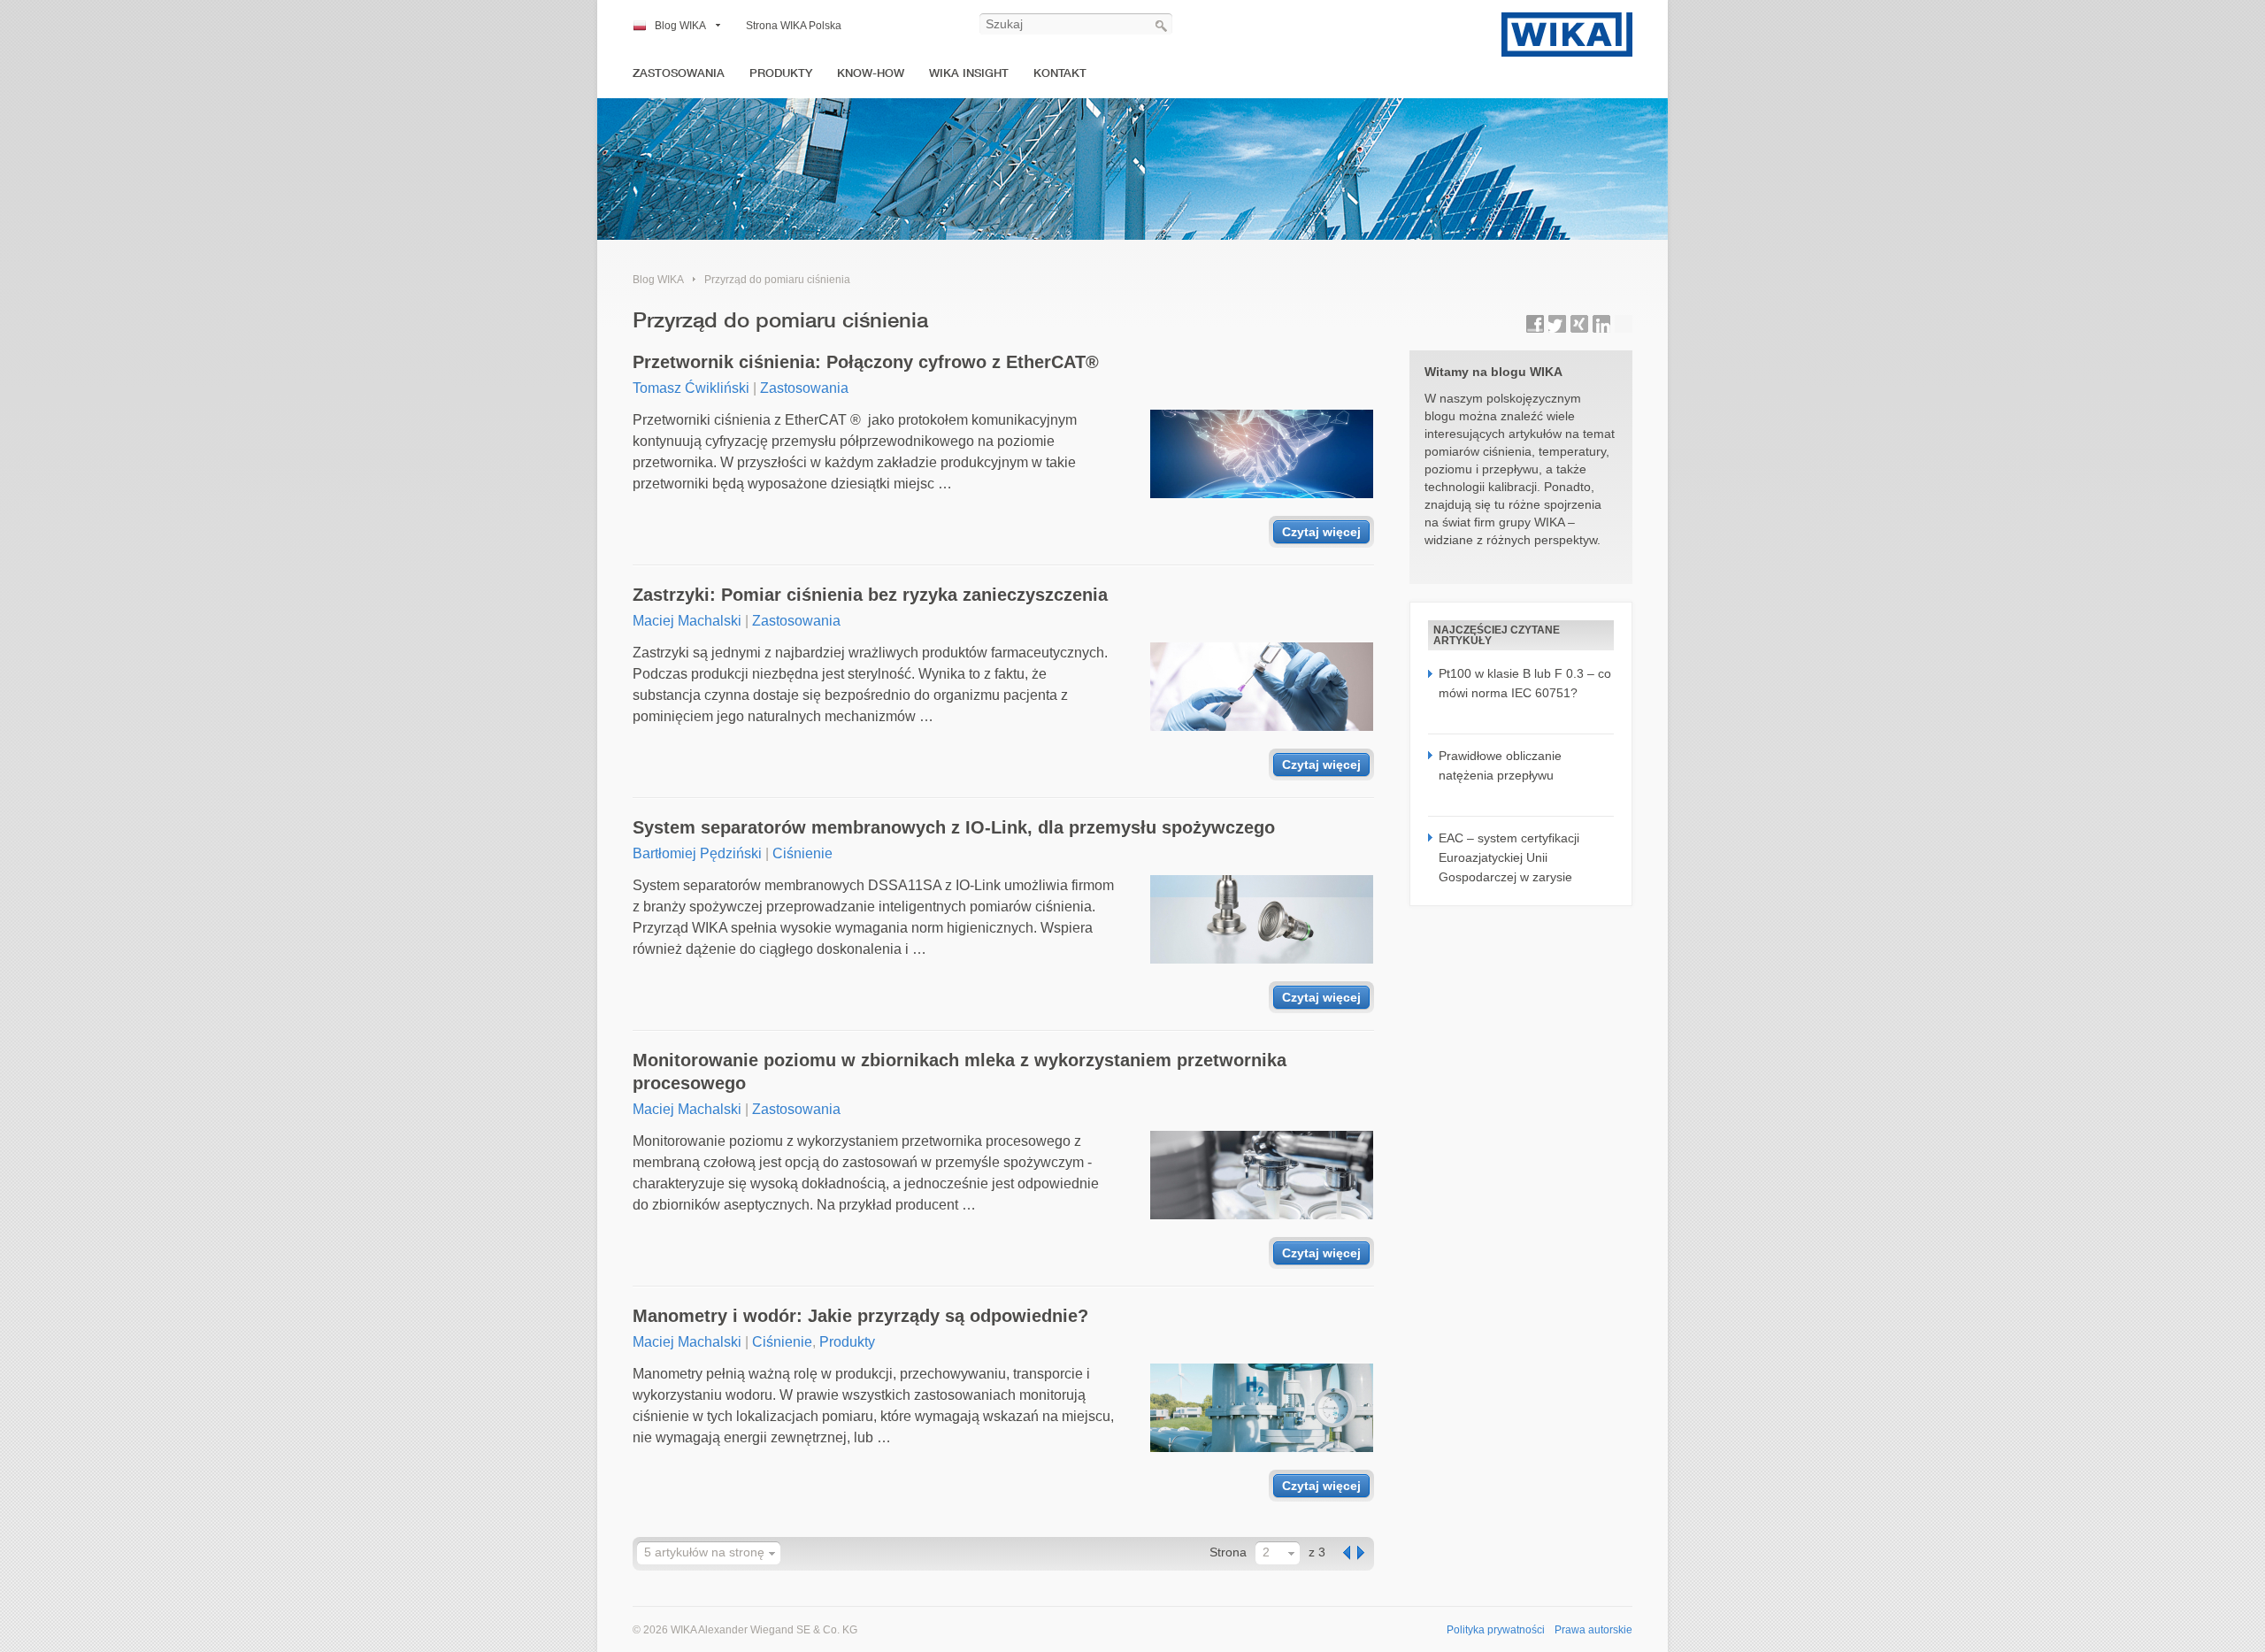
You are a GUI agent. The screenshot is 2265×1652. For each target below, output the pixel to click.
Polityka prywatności (1496, 1630)
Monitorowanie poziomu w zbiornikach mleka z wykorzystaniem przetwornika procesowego (960, 1072)
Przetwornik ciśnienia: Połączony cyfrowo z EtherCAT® (866, 362)
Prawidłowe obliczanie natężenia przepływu (1500, 765)
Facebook (1535, 324)
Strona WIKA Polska (794, 26)
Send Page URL (1624, 324)
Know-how (871, 73)
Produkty (781, 73)
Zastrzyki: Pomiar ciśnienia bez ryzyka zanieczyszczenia (870, 595)
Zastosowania (679, 73)
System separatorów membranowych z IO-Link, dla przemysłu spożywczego (954, 827)
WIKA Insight (969, 73)
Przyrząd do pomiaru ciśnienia (777, 280)
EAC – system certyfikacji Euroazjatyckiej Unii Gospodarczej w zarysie (1509, 858)
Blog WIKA (680, 26)
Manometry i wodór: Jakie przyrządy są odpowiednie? (860, 1316)
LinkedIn (1601, 324)
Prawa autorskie (1593, 1630)
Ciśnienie (802, 853)
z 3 (1317, 1552)
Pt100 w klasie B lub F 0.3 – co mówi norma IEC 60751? (1525, 683)
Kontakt (1060, 73)
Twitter (1557, 324)
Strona (1228, 1552)
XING (1579, 324)
